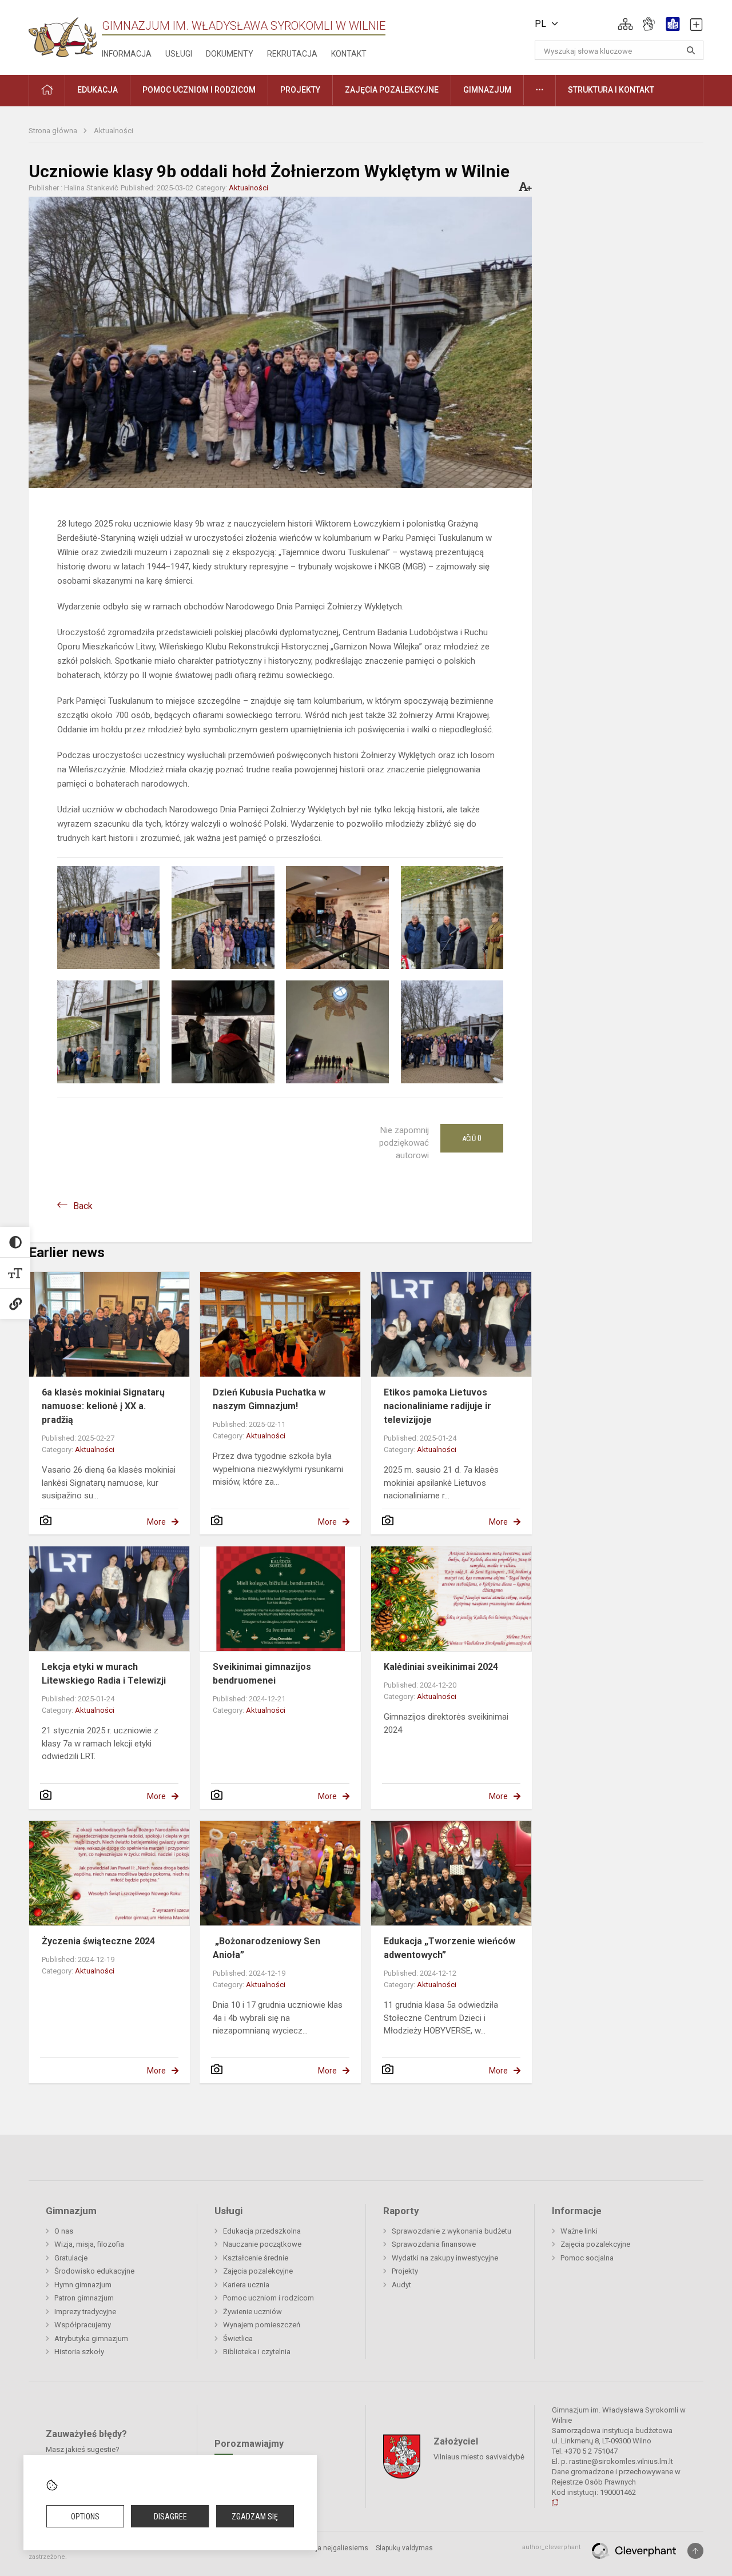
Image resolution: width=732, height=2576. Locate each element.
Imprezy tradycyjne (85, 2312)
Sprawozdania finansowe (434, 2244)
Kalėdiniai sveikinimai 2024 (441, 1667)
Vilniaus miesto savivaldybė (479, 2457)
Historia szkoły (79, 2352)
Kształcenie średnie (256, 2258)
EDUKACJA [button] (98, 90)
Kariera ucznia (246, 2285)
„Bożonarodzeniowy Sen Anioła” (266, 1948)
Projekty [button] (300, 90)
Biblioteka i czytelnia (257, 2352)
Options (85, 2517)
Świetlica (238, 2338)
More (156, 1522)
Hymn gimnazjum (83, 2285)
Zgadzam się (255, 2517)
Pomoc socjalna (587, 2258)
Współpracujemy (83, 2325)
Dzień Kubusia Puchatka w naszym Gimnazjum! (269, 1399)
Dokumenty (230, 54)
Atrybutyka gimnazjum (91, 2338)
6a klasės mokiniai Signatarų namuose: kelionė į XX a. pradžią (103, 1406)
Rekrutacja (292, 54)
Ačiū (472, 1138)
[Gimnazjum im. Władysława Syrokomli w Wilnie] (63, 33)
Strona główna (54, 131)
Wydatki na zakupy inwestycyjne (445, 2258)
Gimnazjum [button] (487, 90)
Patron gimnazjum (84, 2298)
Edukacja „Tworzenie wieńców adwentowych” (449, 1948)
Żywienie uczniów (252, 2312)
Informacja (127, 54)
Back (83, 1206)
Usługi (179, 54)
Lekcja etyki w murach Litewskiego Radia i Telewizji (104, 1674)
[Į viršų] (695, 2551)
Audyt (401, 2285)
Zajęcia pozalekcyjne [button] (392, 90)
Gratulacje (71, 2258)
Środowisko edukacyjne (94, 2271)
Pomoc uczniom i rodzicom (268, 2298)
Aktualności (114, 131)
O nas (64, 2231)
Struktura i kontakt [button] (611, 90)
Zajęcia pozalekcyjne (258, 2271)
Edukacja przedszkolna (262, 2231)
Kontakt (349, 54)
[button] (625, 24)
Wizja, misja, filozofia (89, 2244)
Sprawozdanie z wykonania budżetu (451, 2231)
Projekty (405, 2271)
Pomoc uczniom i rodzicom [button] (199, 90)
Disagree (170, 2517)
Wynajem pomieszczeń (262, 2325)
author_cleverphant (551, 2547)
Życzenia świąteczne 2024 (98, 1941)
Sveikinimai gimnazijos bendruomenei (262, 1674)
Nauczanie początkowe (262, 2244)
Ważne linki (579, 2231)
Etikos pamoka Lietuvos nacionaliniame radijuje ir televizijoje (437, 1406)
